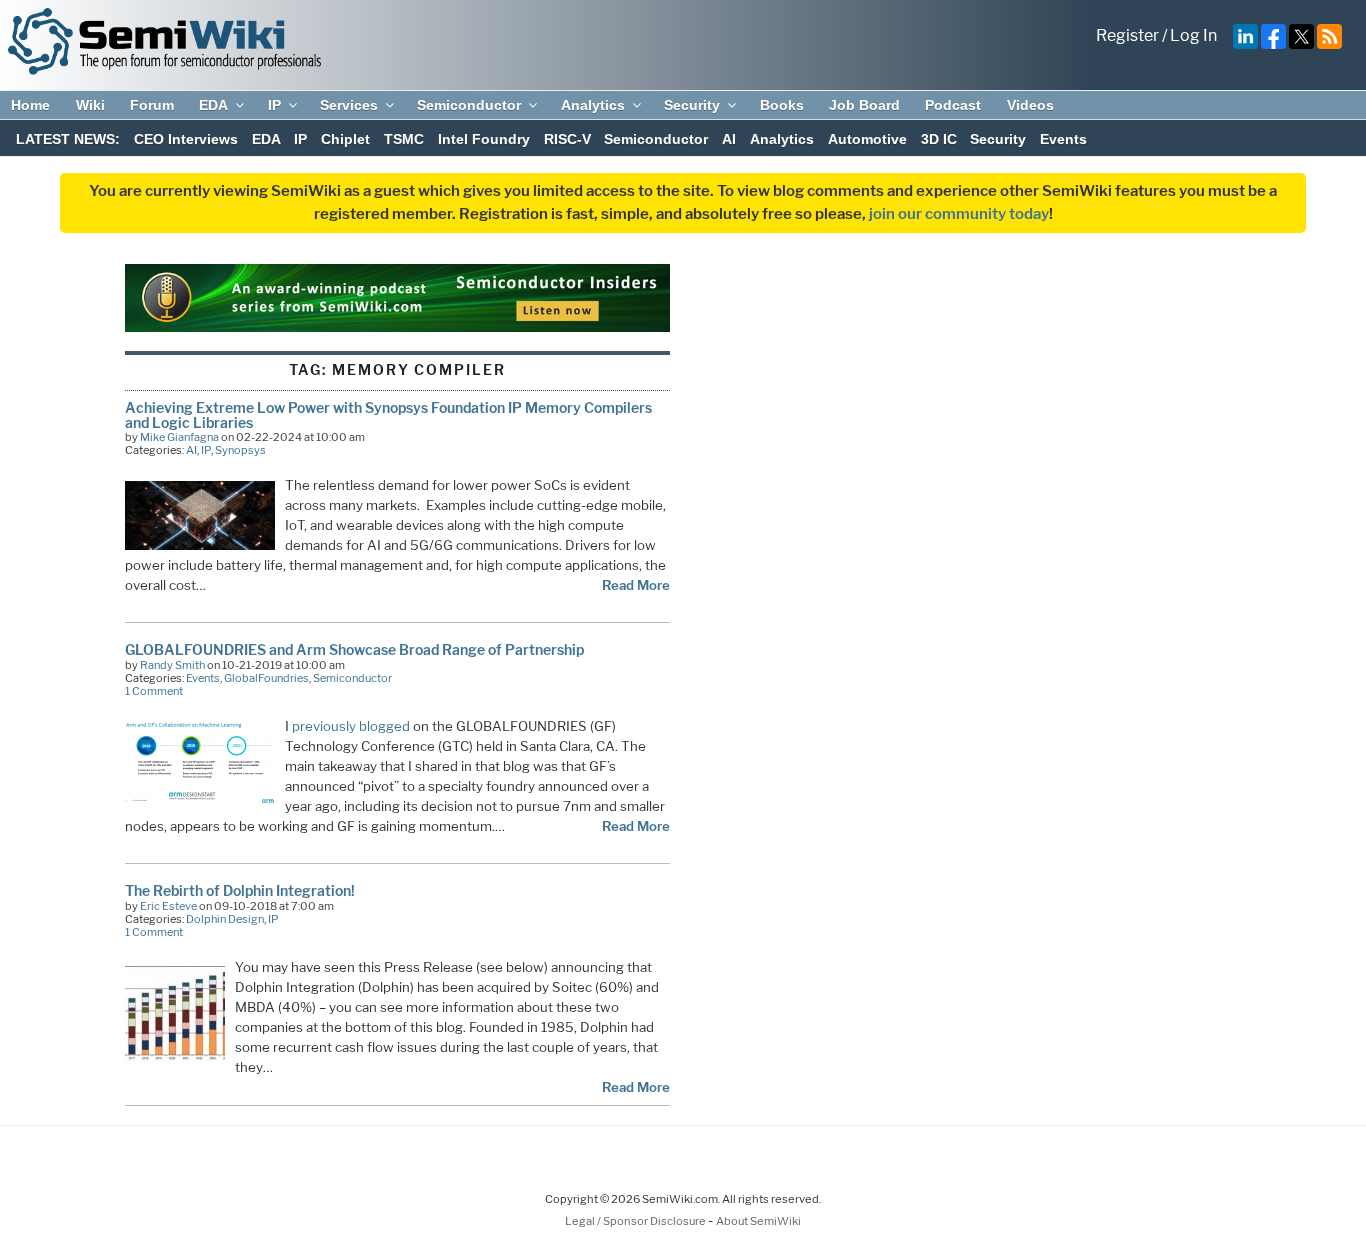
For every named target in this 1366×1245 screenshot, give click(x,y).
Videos (1030, 105)
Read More (636, 585)
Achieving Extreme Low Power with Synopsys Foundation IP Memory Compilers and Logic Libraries (388, 414)
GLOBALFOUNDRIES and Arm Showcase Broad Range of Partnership (354, 649)
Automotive (867, 139)
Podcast (953, 105)
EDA (213, 105)
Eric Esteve (168, 906)
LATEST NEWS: (68, 139)
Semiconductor (469, 105)
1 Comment (154, 691)
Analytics (593, 105)
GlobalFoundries (266, 678)
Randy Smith (172, 665)
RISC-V (567, 139)
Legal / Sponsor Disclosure (636, 1221)
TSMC (404, 139)
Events (1063, 139)
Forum (152, 105)
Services (349, 105)
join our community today (959, 214)
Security (692, 105)
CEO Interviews (186, 139)
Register (1127, 35)
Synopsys (240, 450)
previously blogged (351, 726)
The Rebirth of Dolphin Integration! (240, 890)
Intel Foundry (484, 139)
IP (274, 105)
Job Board (864, 105)
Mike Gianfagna (179, 437)
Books (782, 105)
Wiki (90, 105)
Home (30, 105)
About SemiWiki (758, 1221)
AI (729, 139)
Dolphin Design (225, 919)
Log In (1193, 35)
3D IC (939, 139)
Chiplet (345, 139)
